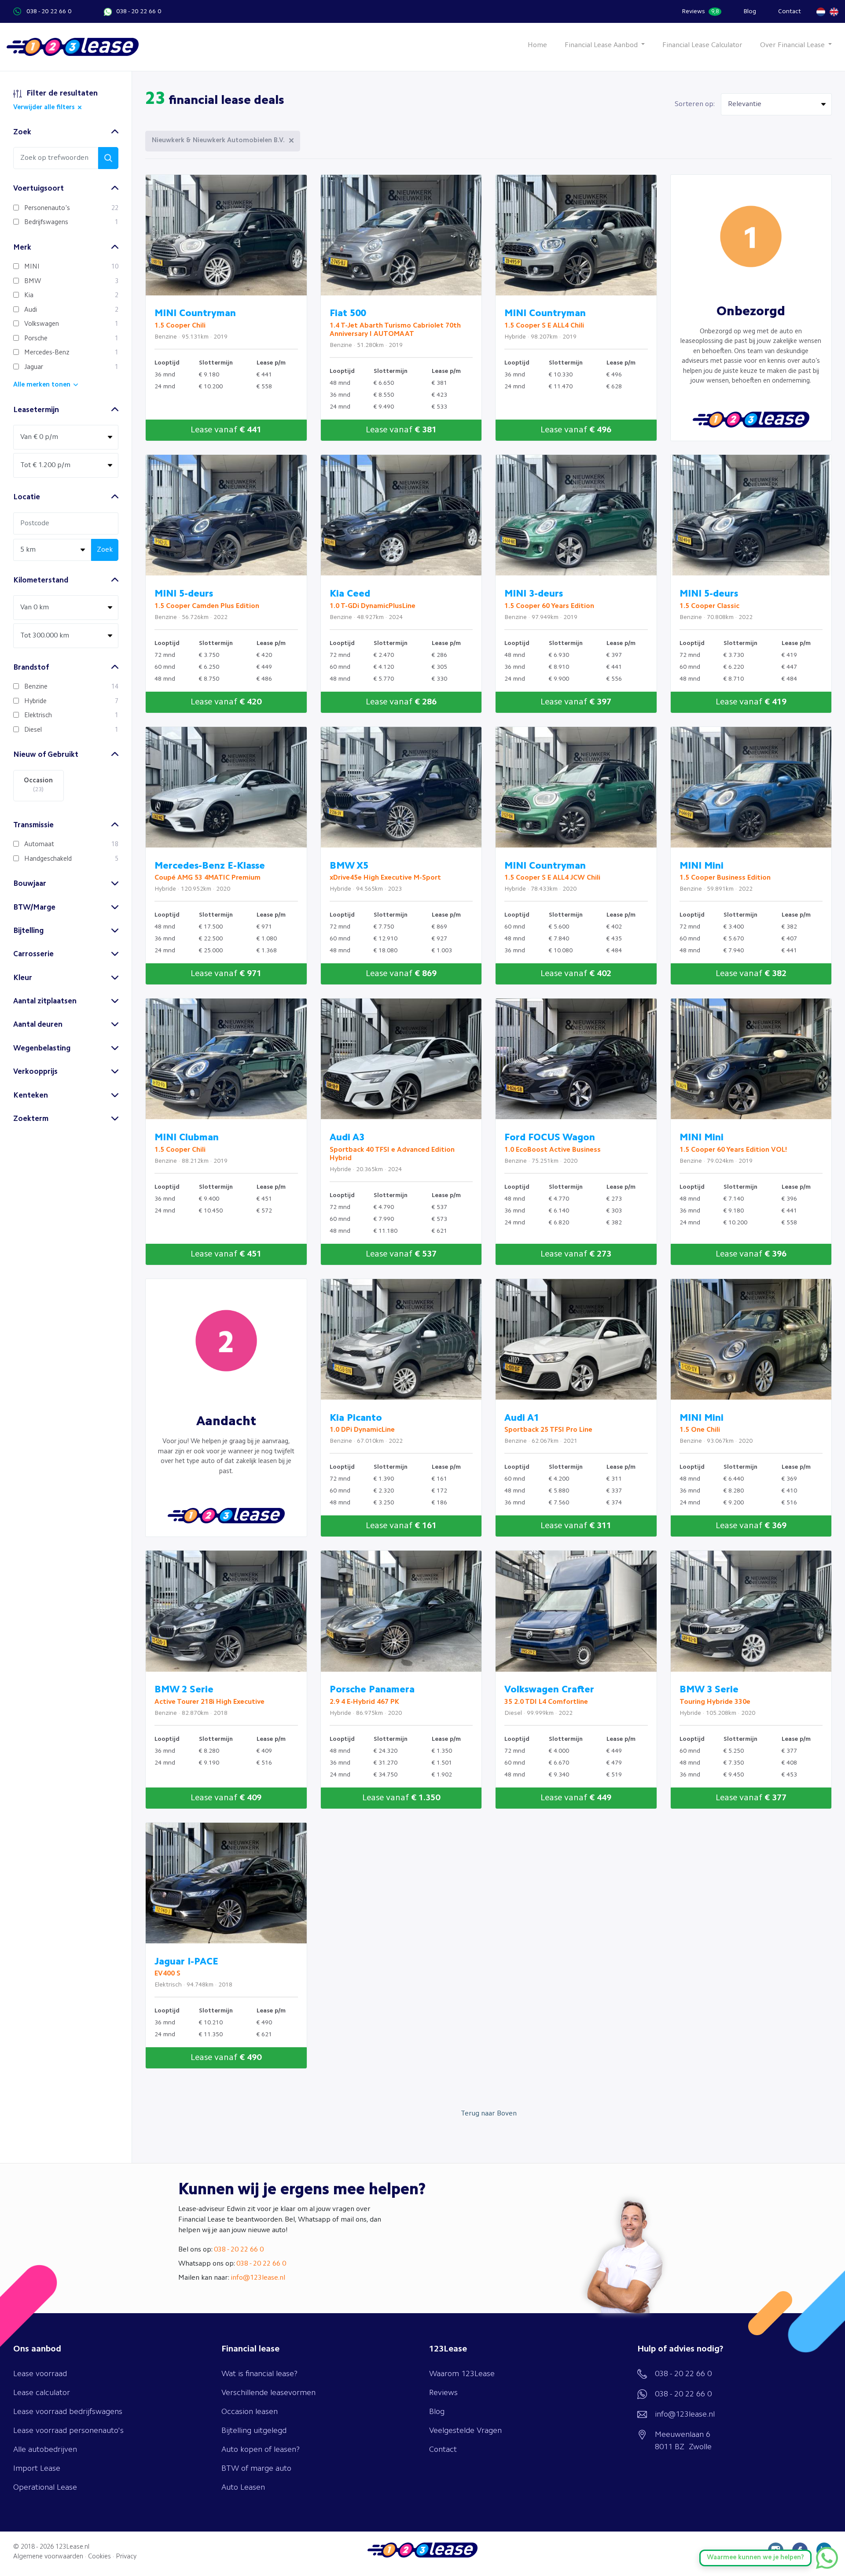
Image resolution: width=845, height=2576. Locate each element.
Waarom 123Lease (462, 2374)
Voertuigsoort (39, 189)
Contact (790, 11)
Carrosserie (33, 954)
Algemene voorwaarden (48, 2557)
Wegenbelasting (42, 1048)
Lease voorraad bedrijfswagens (68, 2412)
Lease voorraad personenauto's (68, 2431)
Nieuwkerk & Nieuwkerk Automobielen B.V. (218, 141)
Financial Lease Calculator (702, 45)
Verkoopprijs (35, 1072)
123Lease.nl (72, 2547)
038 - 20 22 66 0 (49, 11)
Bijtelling (28, 931)
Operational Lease (45, 2488)
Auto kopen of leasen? (261, 2450)
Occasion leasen (250, 2412)
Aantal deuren (38, 1025)
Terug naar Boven (489, 2114)
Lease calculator (42, 2393)
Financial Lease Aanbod (602, 45)
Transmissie (33, 825)
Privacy (126, 2557)
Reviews (700, 11)
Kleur (23, 978)
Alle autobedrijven (45, 2450)
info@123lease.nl (258, 2278)
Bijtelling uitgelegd (254, 2431)
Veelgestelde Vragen (465, 2431)
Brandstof (31, 668)
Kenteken (31, 1096)
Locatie (27, 497)
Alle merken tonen (42, 385)
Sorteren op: (695, 104)
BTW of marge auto (256, 2469)
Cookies (99, 2557)
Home (537, 45)
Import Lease (37, 2469)
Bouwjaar (30, 884)
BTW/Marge (34, 908)
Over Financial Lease (793, 45)
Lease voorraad (40, 2374)
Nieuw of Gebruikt (46, 755)
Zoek (22, 132)
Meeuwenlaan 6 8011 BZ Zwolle (683, 2441)
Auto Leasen (243, 2488)
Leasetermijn (36, 410)
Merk (22, 248)
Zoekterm (31, 1119)
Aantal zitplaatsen (45, 1001)
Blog (750, 11)
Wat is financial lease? (259, 2374)
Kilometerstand (41, 580)
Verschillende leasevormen (268, 2393)
